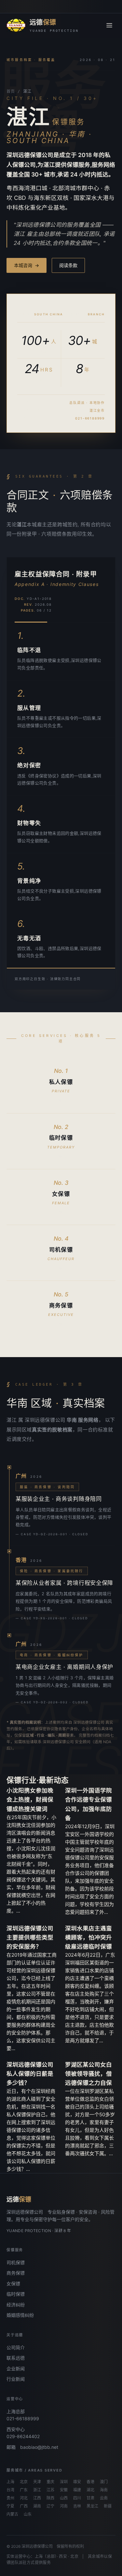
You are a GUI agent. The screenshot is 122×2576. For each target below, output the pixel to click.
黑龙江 (92, 2506)
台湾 (10, 2490)
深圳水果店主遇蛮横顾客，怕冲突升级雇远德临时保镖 (88, 1937)
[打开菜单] (109, 25)
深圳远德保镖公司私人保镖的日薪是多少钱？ (30, 2074)
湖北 (90, 2490)
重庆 (50, 2482)
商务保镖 (16, 2273)
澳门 (104, 2482)
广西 (24, 2506)
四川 (77, 2498)
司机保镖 (16, 2262)
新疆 (108, 2506)
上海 (10, 2482)
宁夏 (10, 2506)
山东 (28, 2514)
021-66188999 (23, 2418)
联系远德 (16, 2358)
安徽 (64, 2490)
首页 (11, 91)
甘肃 (90, 2498)
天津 (37, 2482)
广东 (24, 2490)
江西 (37, 2498)
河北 (24, 2498)
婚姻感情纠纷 (20, 2315)
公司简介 (16, 2347)
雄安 (77, 2482)
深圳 (64, 2482)
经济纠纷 (16, 2305)
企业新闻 (16, 2369)
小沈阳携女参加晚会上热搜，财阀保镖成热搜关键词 (30, 1799)
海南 (104, 2490)
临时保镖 (16, 2294)
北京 (24, 2482)
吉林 (77, 2506)
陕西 (50, 2498)
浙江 (37, 2490)
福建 (77, 2490)
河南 (64, 2506)
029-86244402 (23, 2436)
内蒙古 (12, 2514)
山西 (64, 2498)
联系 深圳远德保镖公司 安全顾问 (62, 1742)
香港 (90, 2482)
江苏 (50, 2490)
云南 (104, 2498)
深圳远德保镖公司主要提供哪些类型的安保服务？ (30, 1937)
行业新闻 (16, 2379)
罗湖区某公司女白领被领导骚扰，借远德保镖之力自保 (88, 2074)
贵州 (10, 2498)
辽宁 (50, 2506)
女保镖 (13, 2284)
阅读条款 (68, 265)
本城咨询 (27, 265)
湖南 (37, 2506)
